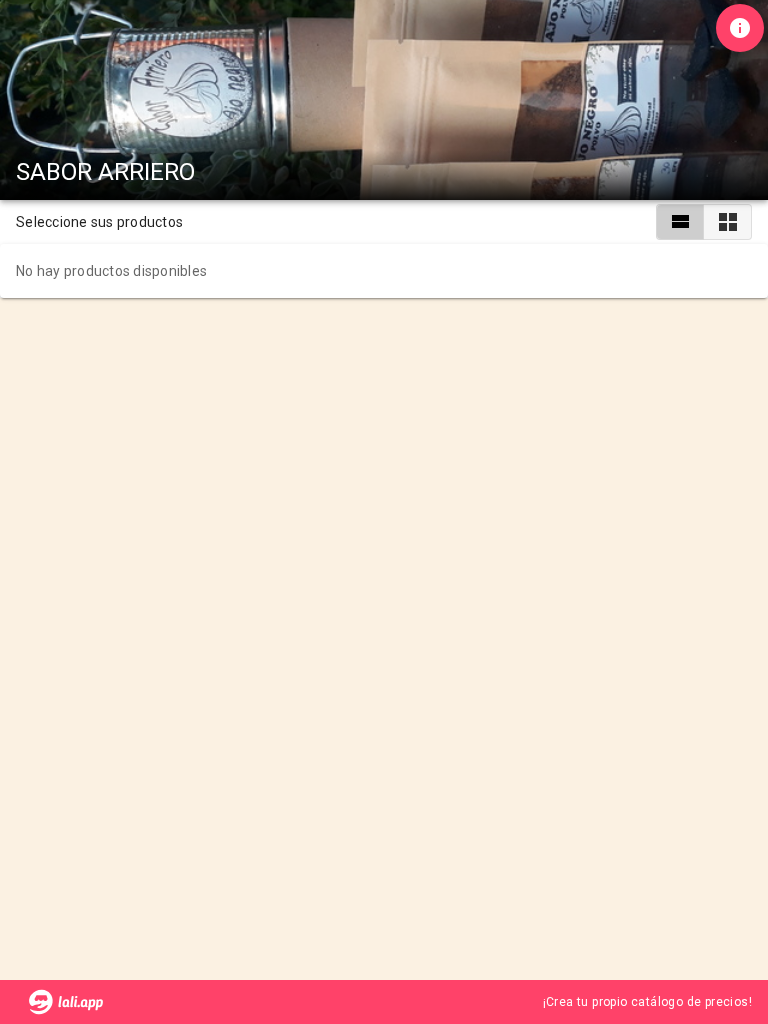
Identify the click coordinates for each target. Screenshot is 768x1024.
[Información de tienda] (740, 28)
